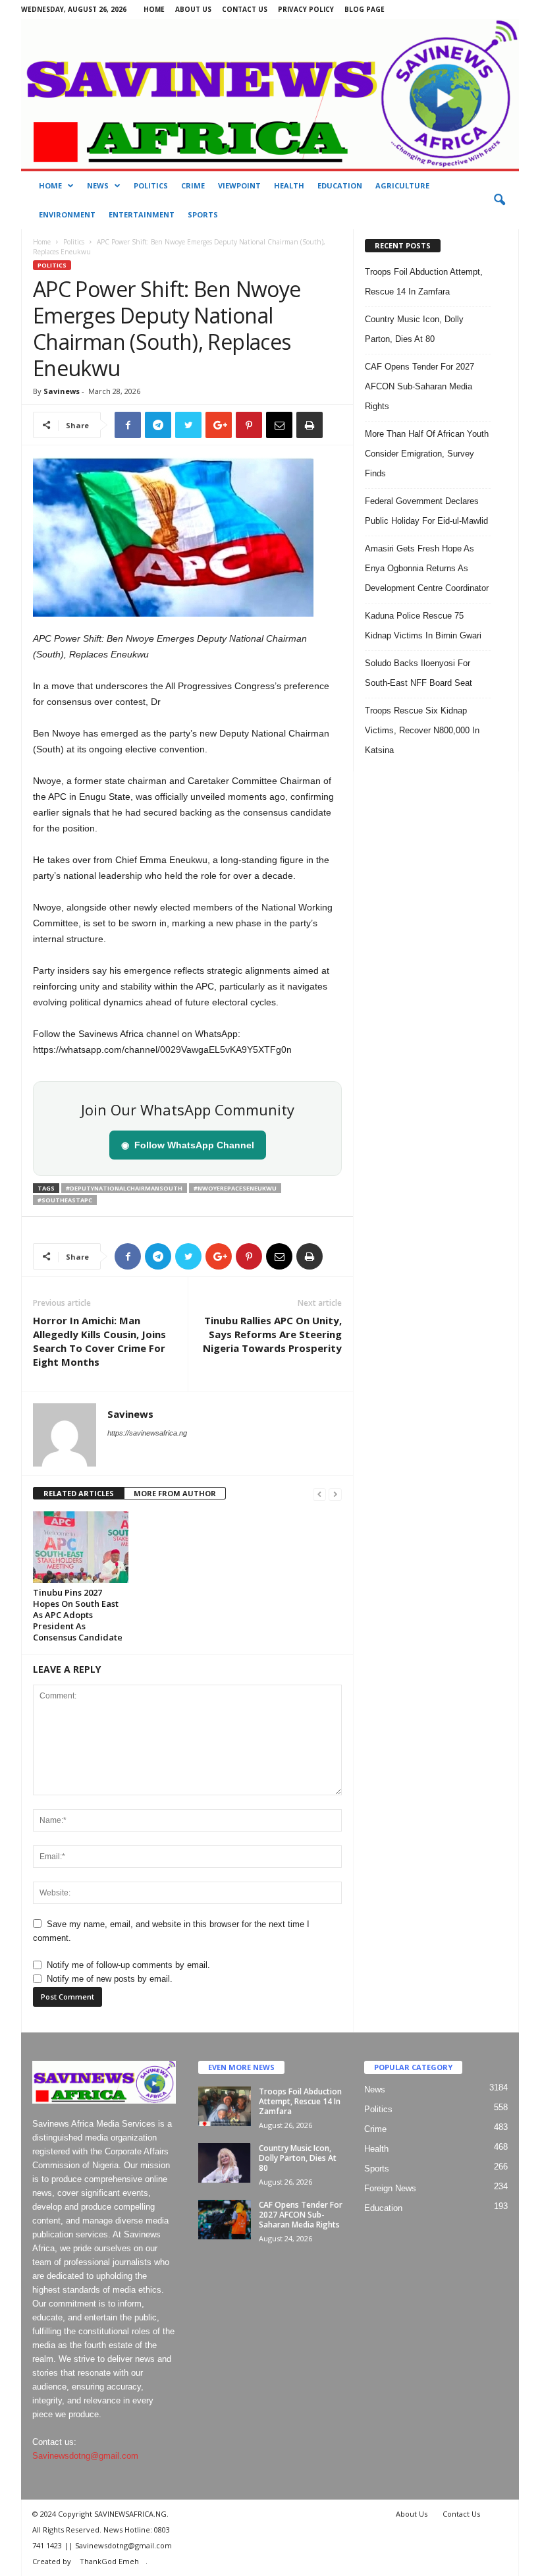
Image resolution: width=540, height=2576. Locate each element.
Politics (151, 185)
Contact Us (245, 9)
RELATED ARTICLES (79, 1493)
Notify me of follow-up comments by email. (128, 1965)
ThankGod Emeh (109, 2561)
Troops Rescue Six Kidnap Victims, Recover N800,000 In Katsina (422, 730)
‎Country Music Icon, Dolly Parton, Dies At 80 (298, 2158)
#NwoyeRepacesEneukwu (235, 1188)
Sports (203, 214)
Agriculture (402, 185)
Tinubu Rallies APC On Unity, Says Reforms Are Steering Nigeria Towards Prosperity (272, 1334)
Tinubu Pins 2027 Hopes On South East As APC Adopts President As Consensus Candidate (78, 1615)
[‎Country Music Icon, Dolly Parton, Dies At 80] (225, 2163)
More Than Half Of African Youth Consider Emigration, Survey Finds (427, 454)
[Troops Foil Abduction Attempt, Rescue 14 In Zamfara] (225, 2106)
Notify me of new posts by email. (110, 1979)
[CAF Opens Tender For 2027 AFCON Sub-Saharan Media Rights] (225, 2220)
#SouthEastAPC (65, 1200)
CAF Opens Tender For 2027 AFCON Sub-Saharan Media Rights (419, 386)
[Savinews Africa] (270, 94)
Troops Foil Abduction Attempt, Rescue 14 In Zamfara (300, 2101)
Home (154, 9)
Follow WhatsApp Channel (188, 1145)
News (98, 185)
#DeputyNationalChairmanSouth (124, 1188)
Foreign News (390, 2188)
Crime (193, 185)
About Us (193, 9)
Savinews (62, 391)
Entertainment (142, 214)
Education (340, 185)
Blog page (364, 9)
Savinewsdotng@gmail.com (85, 2456)
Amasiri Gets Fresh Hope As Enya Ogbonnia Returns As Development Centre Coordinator (427, 568)
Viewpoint (239, 185)
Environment (67, 214)
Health (289, 185)
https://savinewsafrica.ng (147, 1433)
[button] (499, 200)
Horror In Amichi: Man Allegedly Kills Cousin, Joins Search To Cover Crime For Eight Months (99, 1341)
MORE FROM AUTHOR (175, 1493)
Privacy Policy (306, 9)
